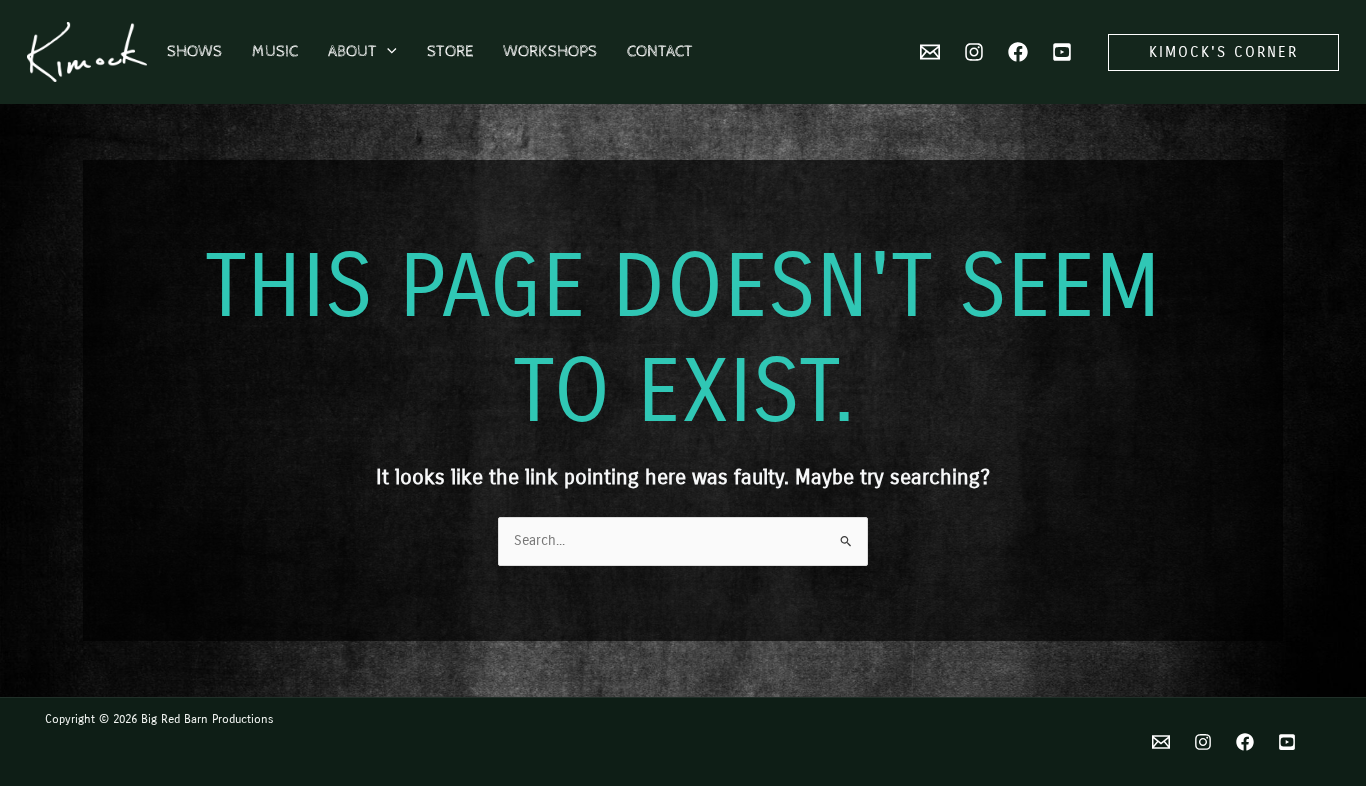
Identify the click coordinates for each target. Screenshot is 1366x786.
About (352, 51)
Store (450, 51)
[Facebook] (1018, 52)
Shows (194, 51)
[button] (387, 52)
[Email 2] (930, 52)
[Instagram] (974, 52)
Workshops (550, 51)
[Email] (1161, 742)
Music (275, 51)
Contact (660, 51)
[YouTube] (1062, 52)
